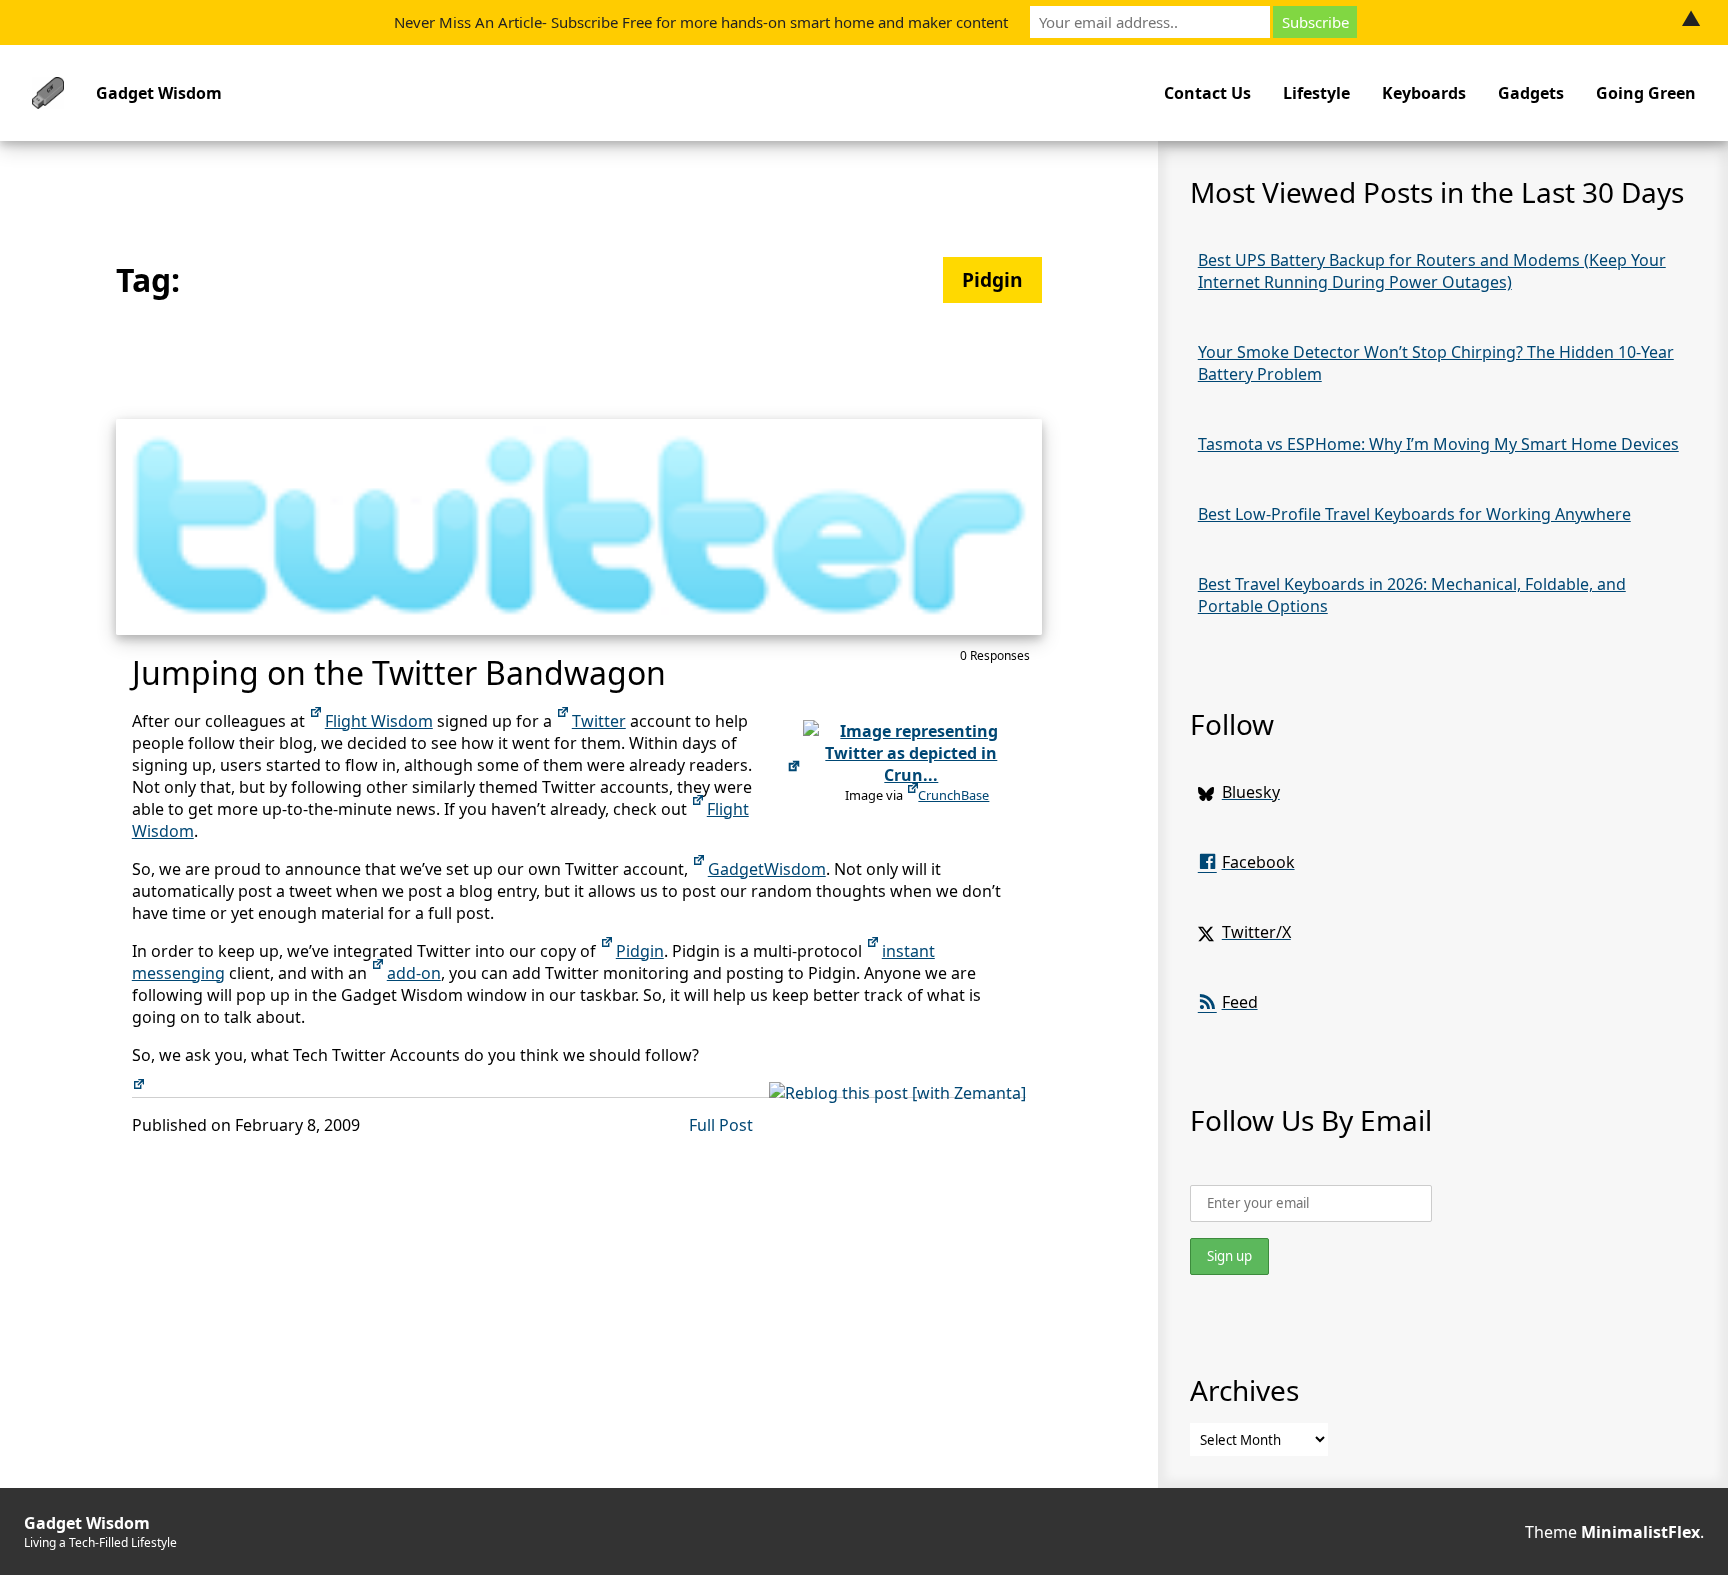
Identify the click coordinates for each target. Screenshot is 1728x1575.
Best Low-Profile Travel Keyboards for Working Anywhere (1414, 514)
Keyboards (1424, 93)
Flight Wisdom (379, 721)
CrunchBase (953, 795)
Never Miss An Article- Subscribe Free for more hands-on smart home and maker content (701, 22)
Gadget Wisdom (159, 93)
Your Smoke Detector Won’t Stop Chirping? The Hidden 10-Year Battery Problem (1436, 363)
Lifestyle (1316, 93)
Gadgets (1531, 93)
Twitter (599, 721)
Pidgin (640, 951)
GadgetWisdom (767, 869)
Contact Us (1207, 93)
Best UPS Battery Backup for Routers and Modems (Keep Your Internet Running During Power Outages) (1432, 271)
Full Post (721, 1125)
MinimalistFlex (1640, 1532)
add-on (414, 973)
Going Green (1646, 93)
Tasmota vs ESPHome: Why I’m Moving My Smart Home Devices (1438, 444)
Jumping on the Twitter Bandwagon (399, 672)
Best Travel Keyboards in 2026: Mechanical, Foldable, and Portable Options (1412, 595)
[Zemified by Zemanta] (140, 1093)
